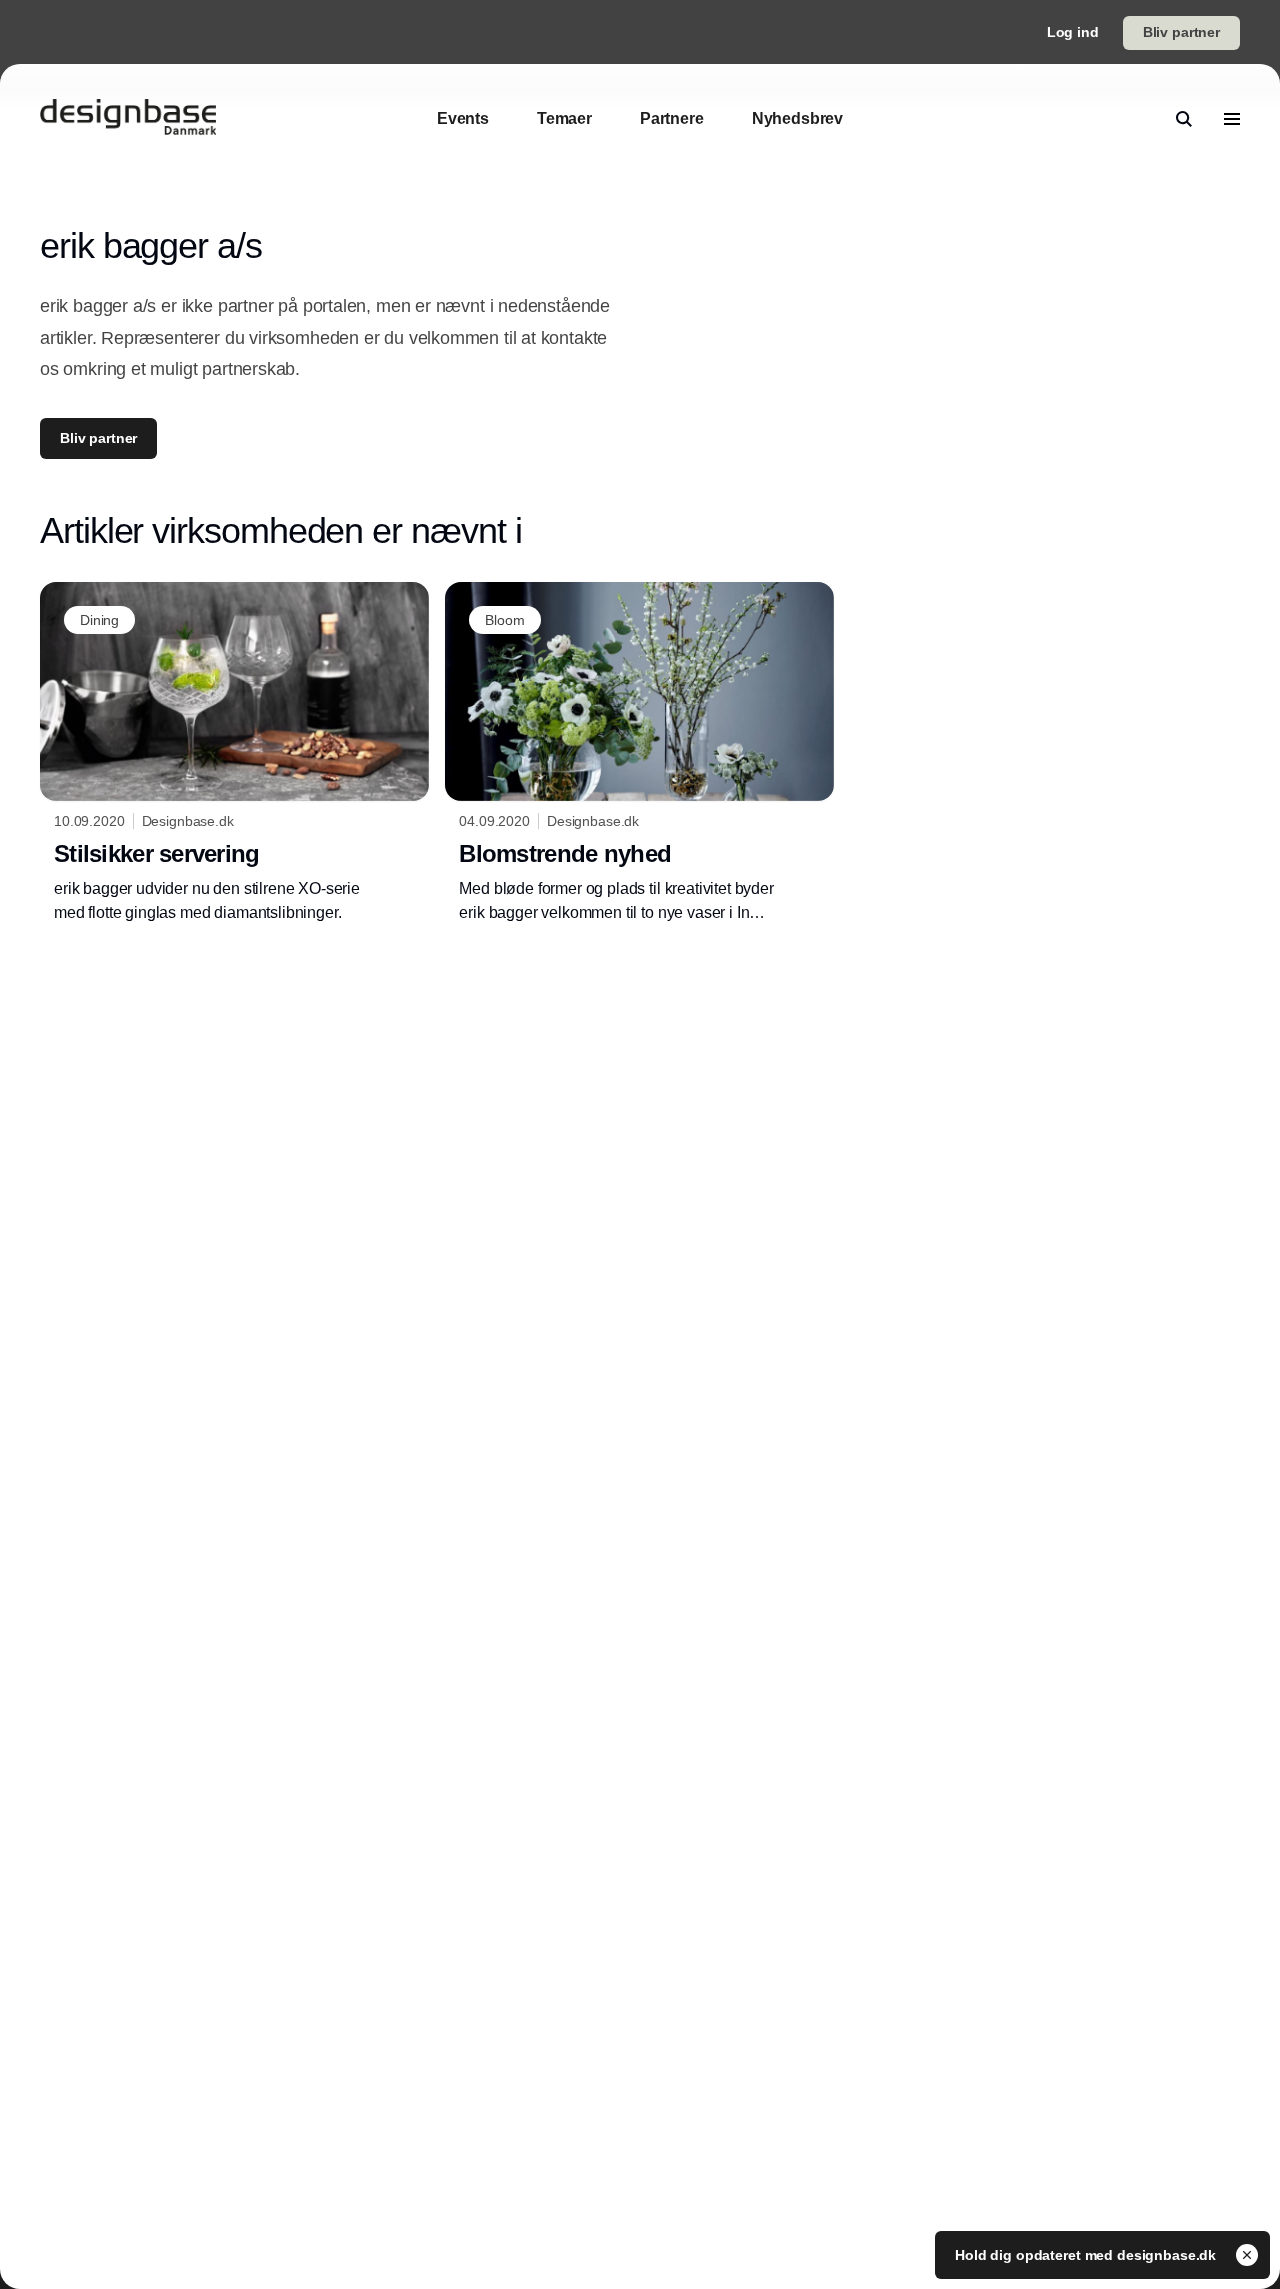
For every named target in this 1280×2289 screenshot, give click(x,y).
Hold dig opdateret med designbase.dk (1087, 2255)
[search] (1184, 119)
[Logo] (128, 119)
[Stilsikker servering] (234, 753)
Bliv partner (1181, 32)
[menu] (1232, 119)
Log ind (1073, 32)
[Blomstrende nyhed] (639, 753)
